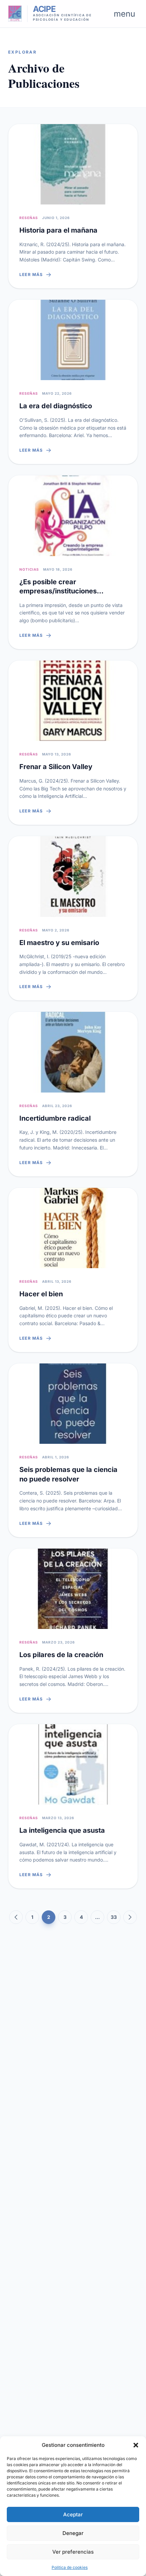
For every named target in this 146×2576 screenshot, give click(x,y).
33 (114, 1917)
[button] (136, 2445)
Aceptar (73, 2514)
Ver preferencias (73, 2552)
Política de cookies (70, 2567)
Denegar (73, 2533)
